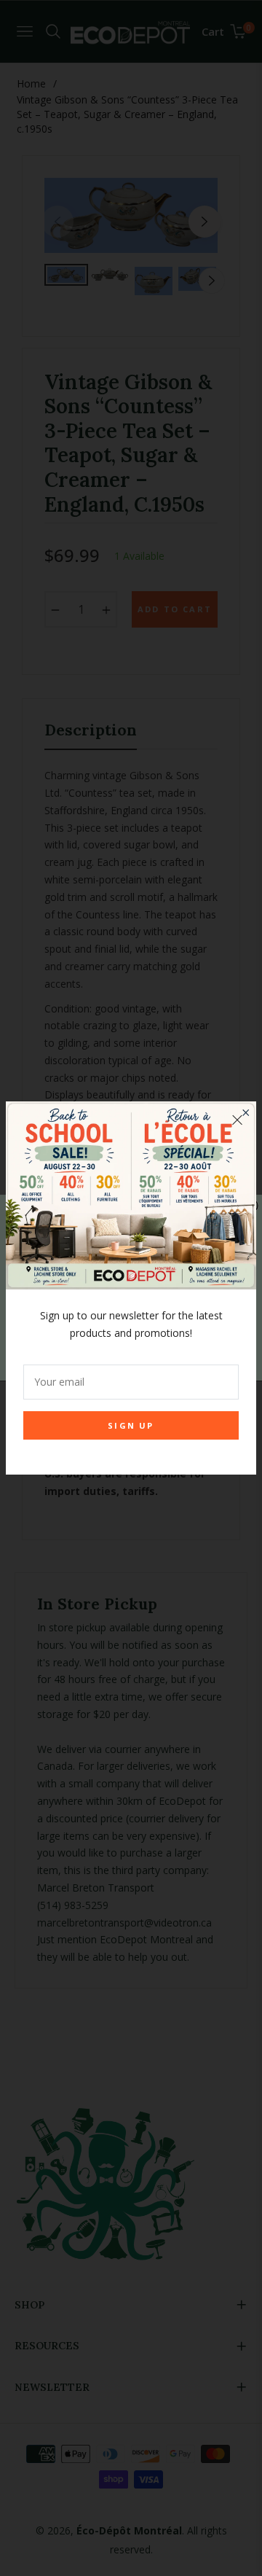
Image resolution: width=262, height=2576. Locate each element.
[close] (237, 1120)
